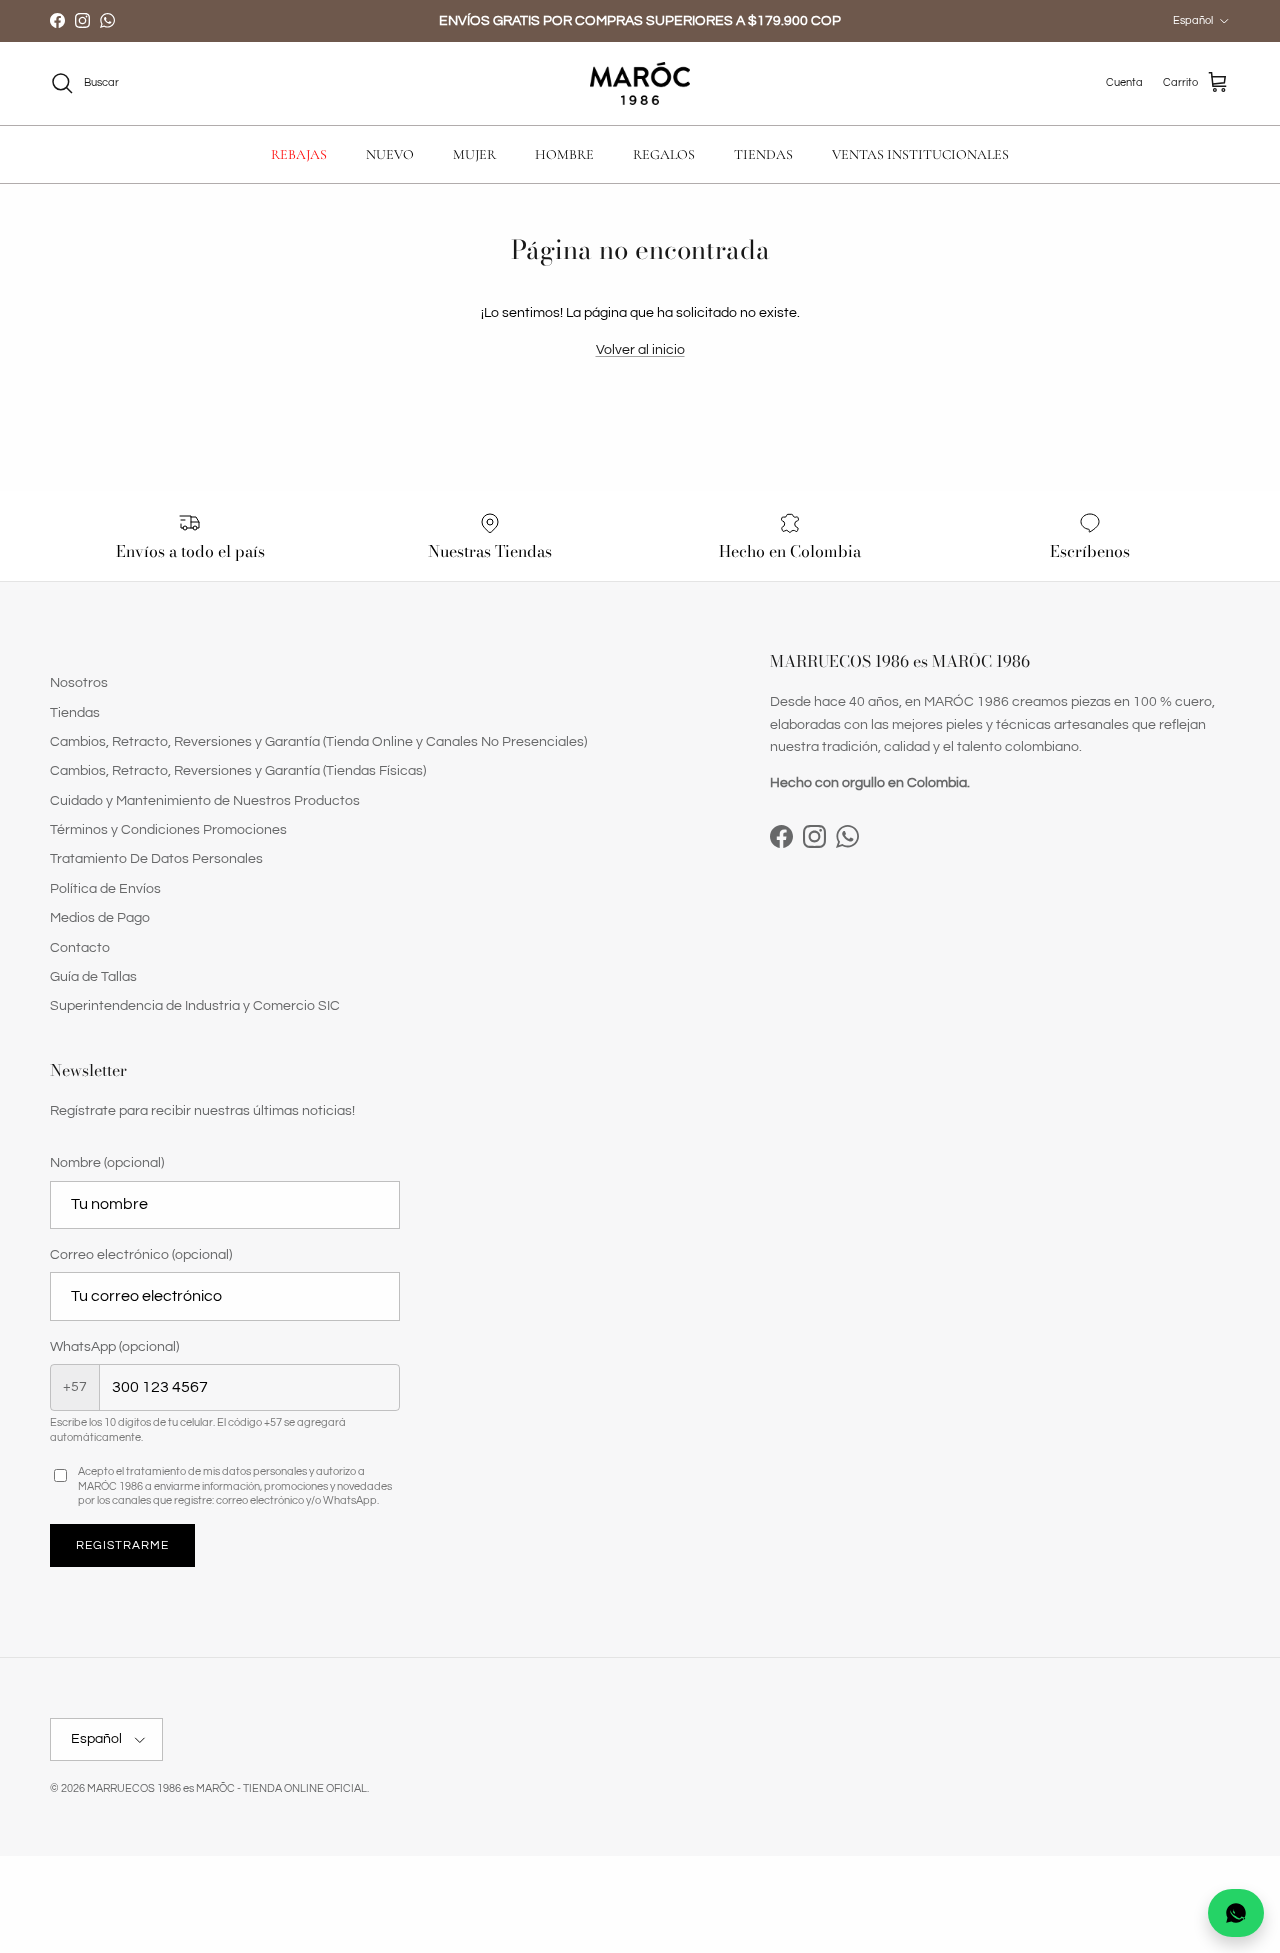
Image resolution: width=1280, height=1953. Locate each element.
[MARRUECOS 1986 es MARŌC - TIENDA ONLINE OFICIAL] (640, 83)
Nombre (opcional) (107, 1163)
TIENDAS (763, 154)
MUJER (474, 154)
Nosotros (79, 683)
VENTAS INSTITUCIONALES (920, 154)
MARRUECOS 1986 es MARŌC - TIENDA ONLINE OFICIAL (227, 1788)
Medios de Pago (100, 918)
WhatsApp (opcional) (114, 1347)
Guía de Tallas (93, 977)
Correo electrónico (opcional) (141, 1255)
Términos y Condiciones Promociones (168, 830)
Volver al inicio (640, 350)
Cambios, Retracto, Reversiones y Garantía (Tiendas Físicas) (238, 771)
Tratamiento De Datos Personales (156, 859)
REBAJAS (299, 154)
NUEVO (390, 154)
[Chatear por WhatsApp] (1236, 1913)
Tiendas (75, 713)
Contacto (80, 948)
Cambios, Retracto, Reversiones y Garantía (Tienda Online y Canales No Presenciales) (318, 742)
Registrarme (122, 1545)
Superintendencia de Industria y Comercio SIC (195, 1006)
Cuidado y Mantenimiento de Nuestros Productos (205, 801)
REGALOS (664, 154)
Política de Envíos (105, 889)
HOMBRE (564, 154)
